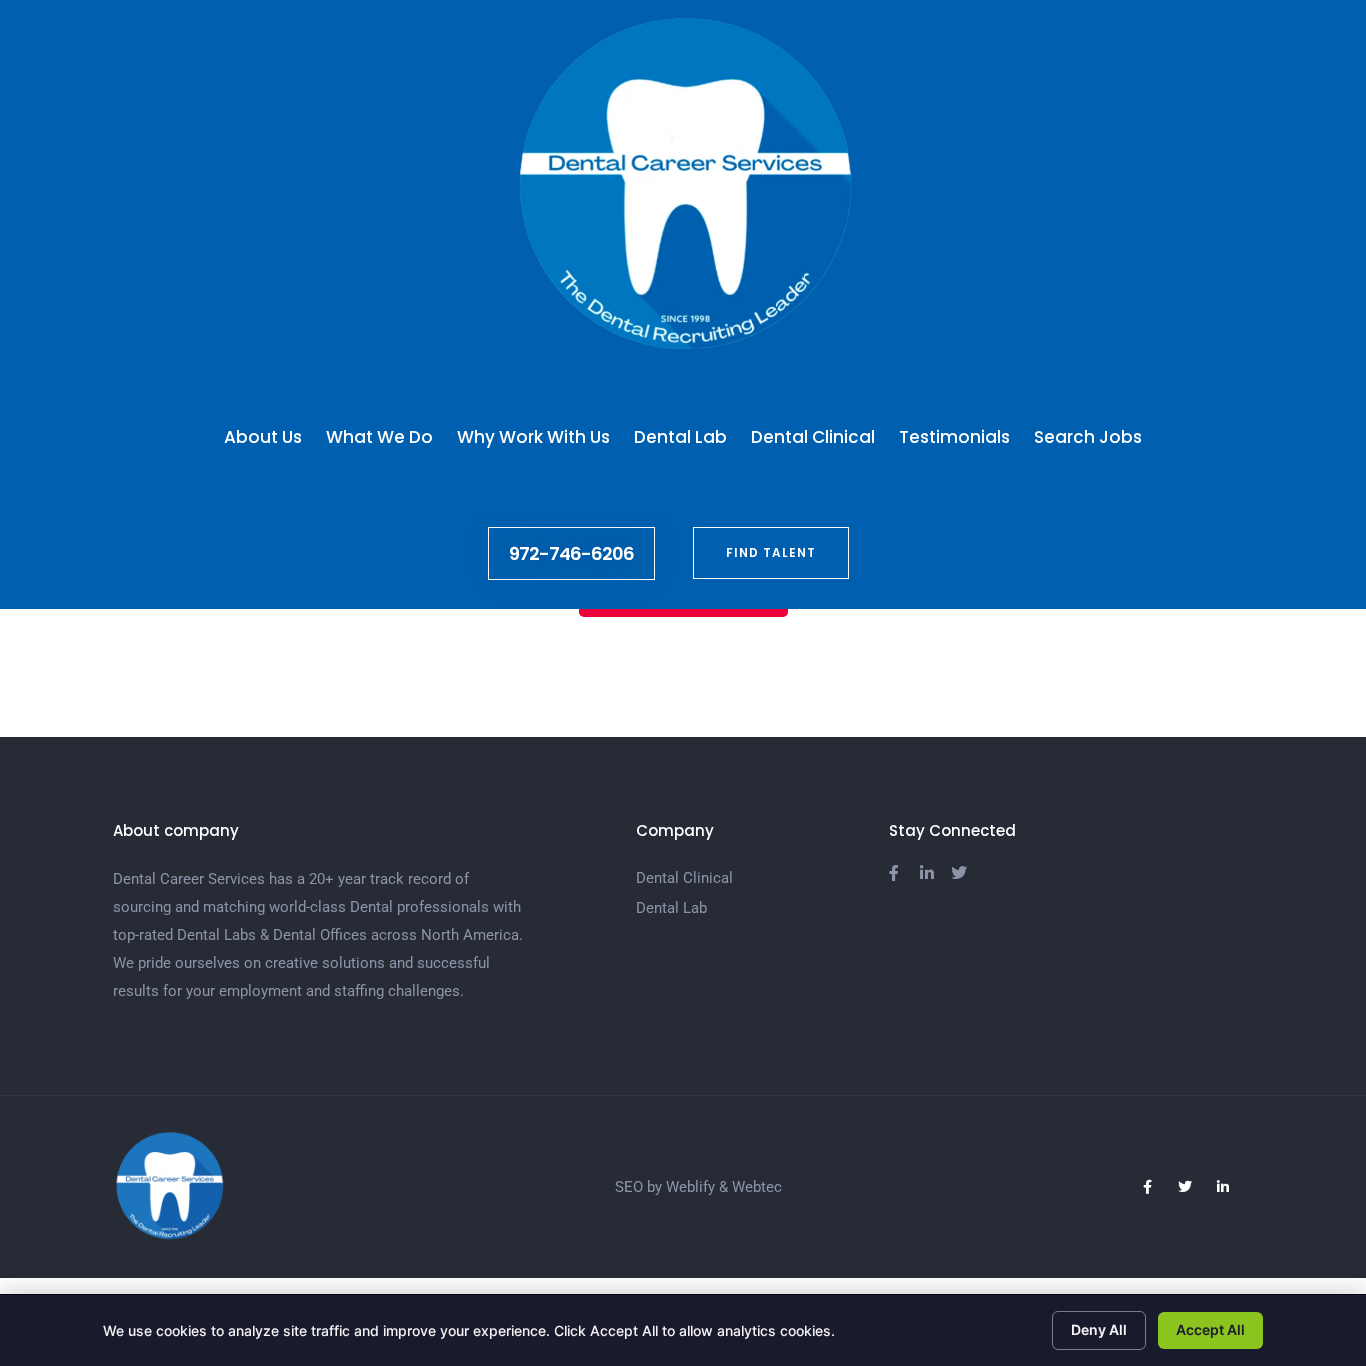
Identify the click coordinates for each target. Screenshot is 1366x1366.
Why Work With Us (533, 437)
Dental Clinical (813, 437)
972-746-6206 (571, 553)
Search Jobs (1088, 437)
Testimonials (954, 437)
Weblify (690, 1187)
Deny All (1099, 1329)
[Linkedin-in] (1223, 1187)
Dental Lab (680, 437)
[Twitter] (1185, 1187)
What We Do (379, 437)
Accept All (1210, 1329)
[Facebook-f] (1147, 1187)
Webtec (757, 1187)
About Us (263, 437)
